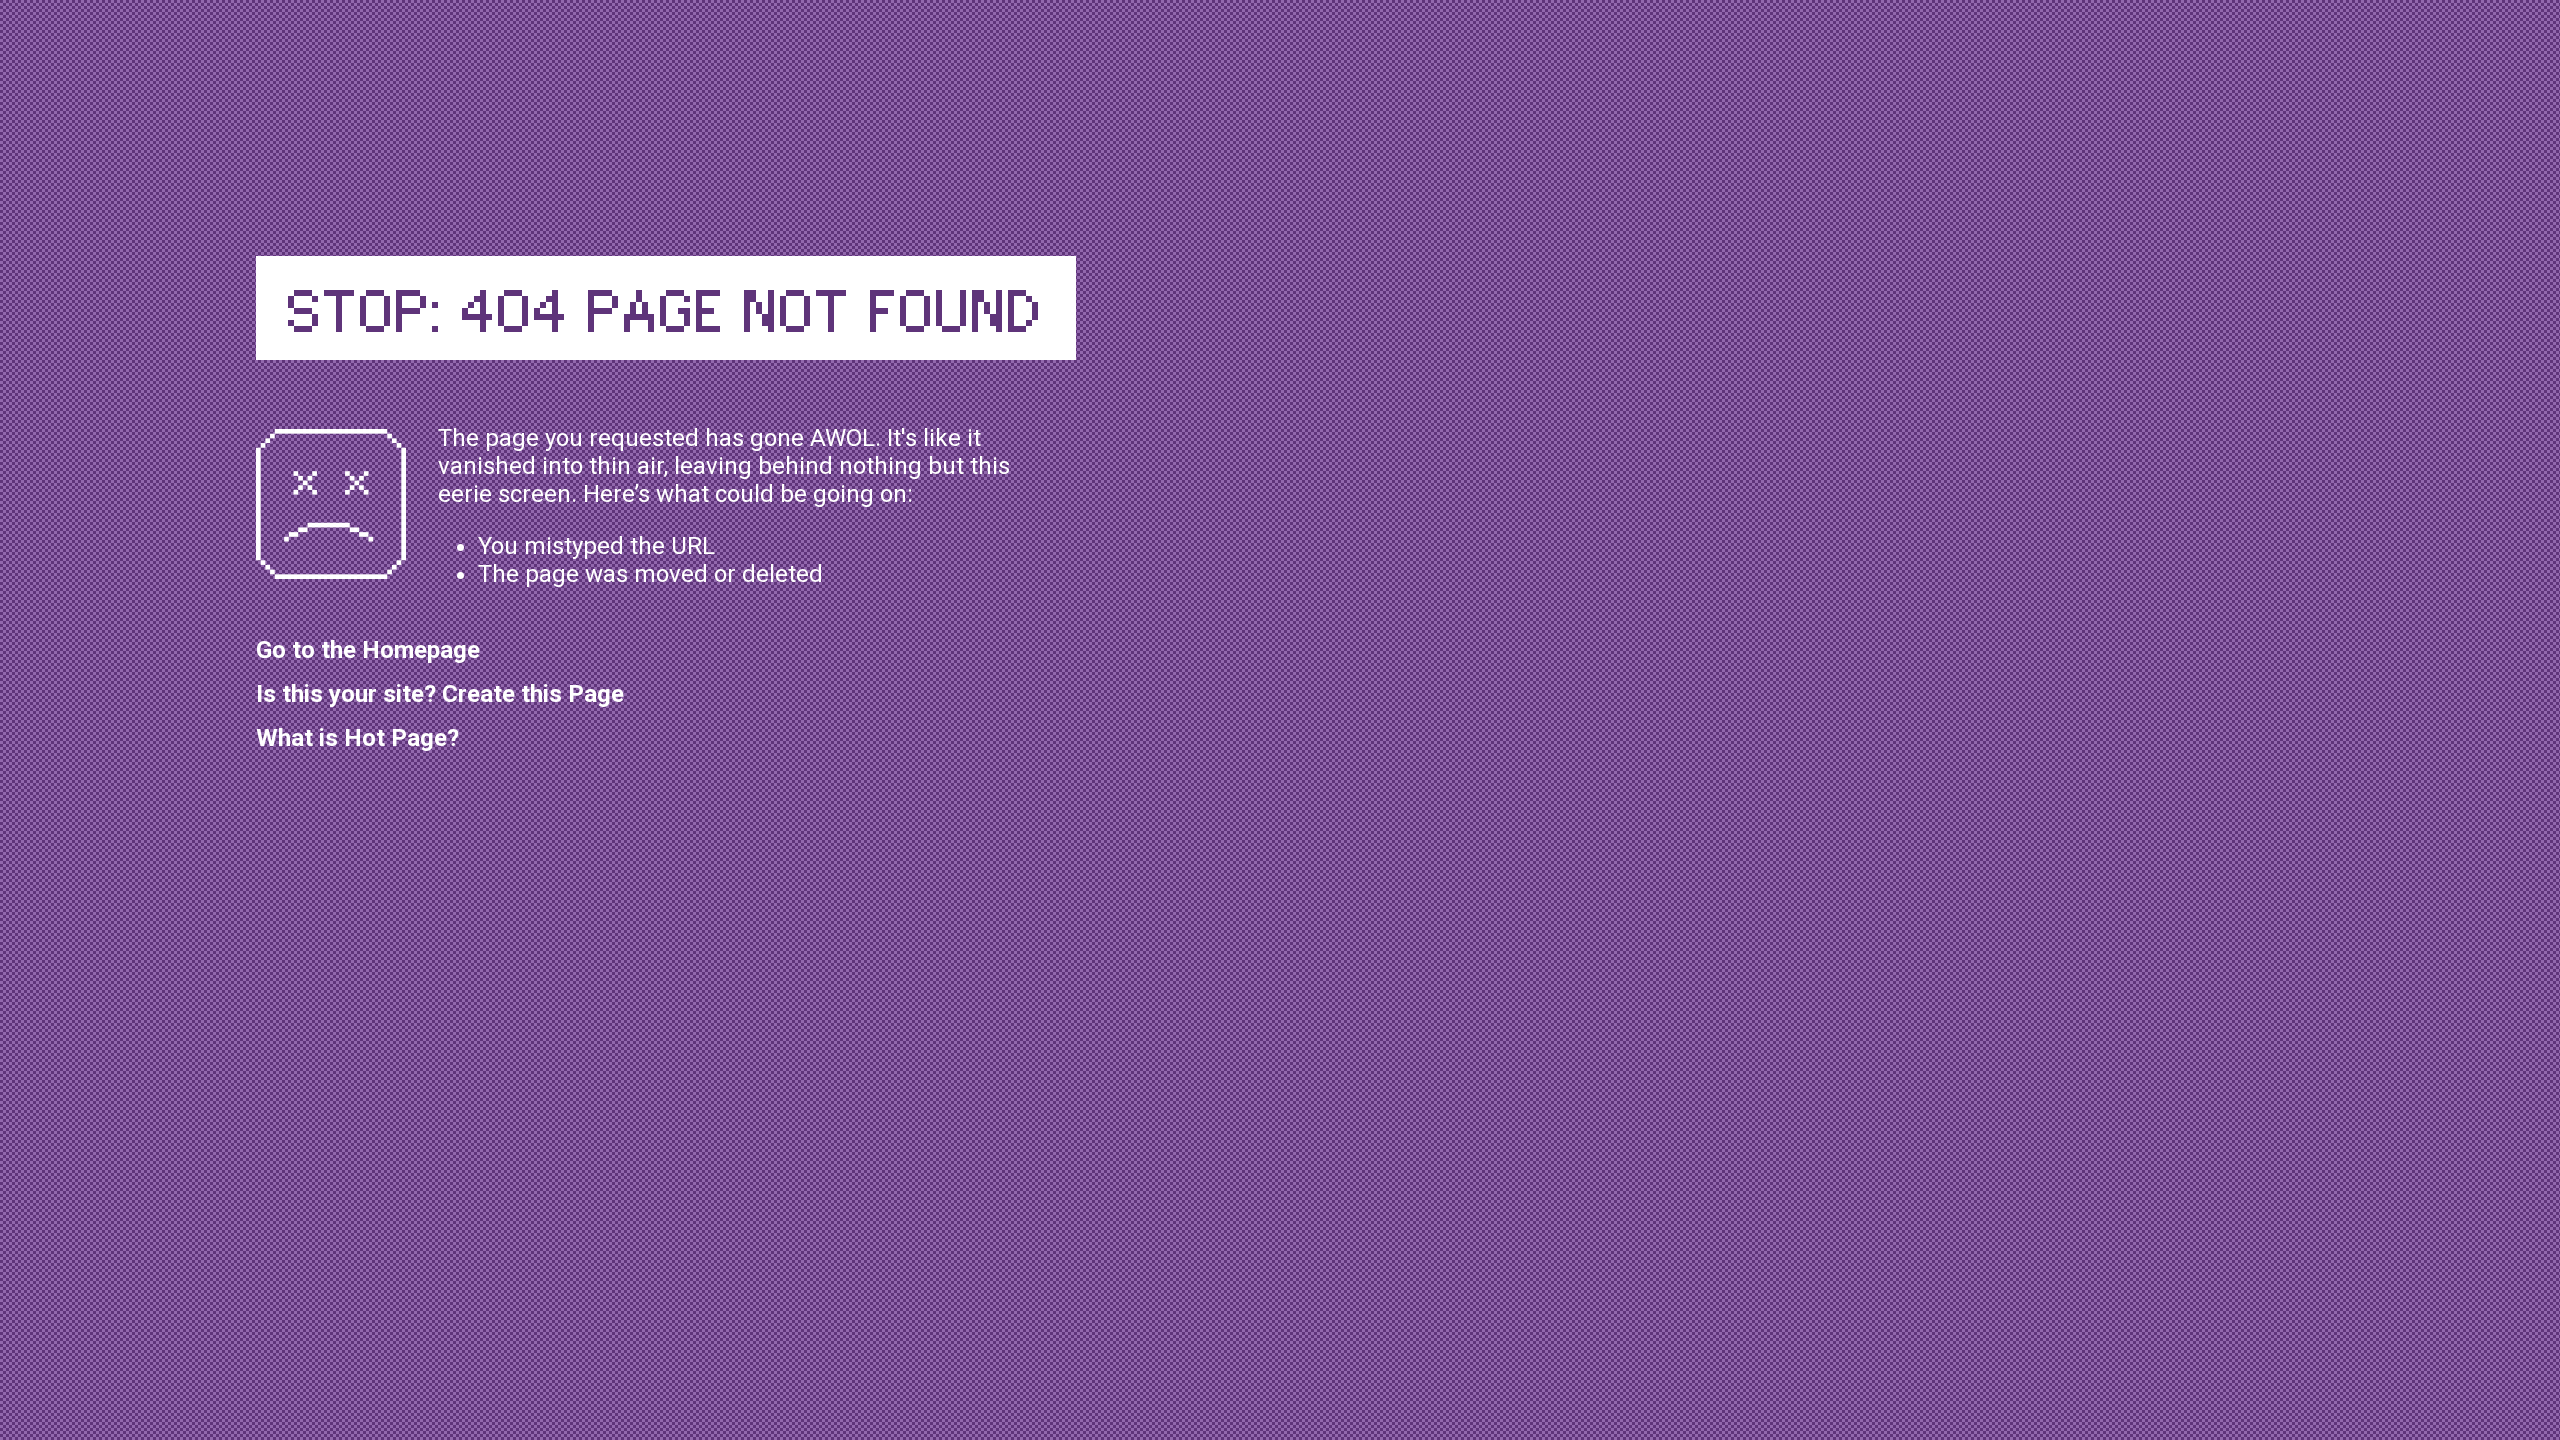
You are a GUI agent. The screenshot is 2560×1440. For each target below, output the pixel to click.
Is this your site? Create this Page (440, 694)
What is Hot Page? (357, 738)
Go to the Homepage (368, 650)
